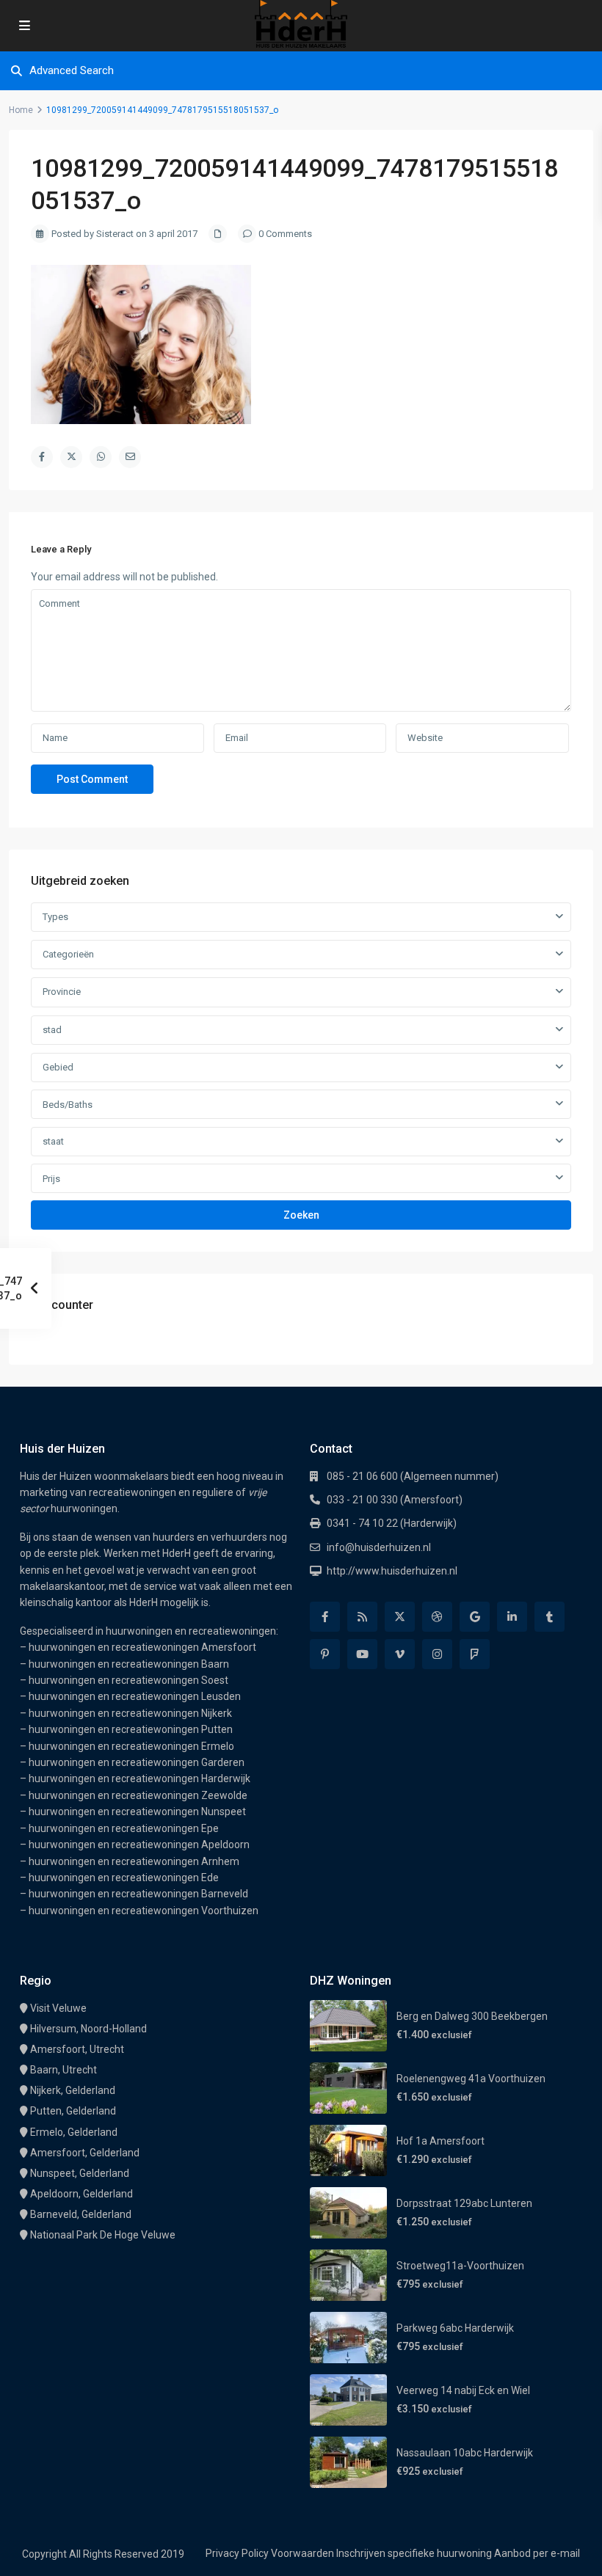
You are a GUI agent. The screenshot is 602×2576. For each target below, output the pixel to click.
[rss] (362, 1617)
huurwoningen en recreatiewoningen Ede (124, 1878)
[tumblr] (550, 1617)
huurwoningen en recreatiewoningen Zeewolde (138, 1795)
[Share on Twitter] (71, 457)
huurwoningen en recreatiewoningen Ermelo (131, 1746)
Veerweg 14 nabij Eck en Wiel (463, 2390)
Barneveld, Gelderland (81, 2214)
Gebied (58, 1067)
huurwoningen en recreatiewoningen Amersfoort (142, 1647)
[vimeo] (400, 1654)
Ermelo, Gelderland (74, 2132)
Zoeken (301, 1215)
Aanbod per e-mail (537, 2553)
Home (21, 110)
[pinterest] (325, 1654)
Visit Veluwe (58, 2008)
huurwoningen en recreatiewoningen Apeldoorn (139, 1845)
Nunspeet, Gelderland (80, 2173)
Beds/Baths (68, 1105)
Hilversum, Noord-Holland (88, 2029)
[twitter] (400, 1617)
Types (55, 917)
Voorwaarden (302, 2553)
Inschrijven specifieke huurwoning (414, 2553)
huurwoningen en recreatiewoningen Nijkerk (130, 1713)
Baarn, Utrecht (64, 2070)
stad (52, 1030)
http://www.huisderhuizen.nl (392, 1571)
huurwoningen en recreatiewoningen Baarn (129, 1664)
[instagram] (437, 1654)
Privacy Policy (237, 2553)
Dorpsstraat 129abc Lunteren (464, 2203)
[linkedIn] (512, 1617)
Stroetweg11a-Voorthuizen (460, 2266)
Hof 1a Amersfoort (440, 2141)
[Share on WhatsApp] (101, 457)
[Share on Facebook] (42, 457)
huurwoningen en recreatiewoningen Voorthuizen (144, 1911)
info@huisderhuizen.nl (379, 1547)
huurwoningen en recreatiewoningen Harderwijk (139, 1778)
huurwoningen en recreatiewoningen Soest (128, 1680)
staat (53, 1141)
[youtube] (362, 1654)
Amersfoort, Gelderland (85, 2153)
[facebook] (325, 1617)
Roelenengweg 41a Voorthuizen (471, 2079)
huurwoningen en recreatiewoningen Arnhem (134, 1861)
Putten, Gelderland (73, 2111)
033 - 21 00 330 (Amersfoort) (395, 1500)
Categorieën (68, 954)
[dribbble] (437, 1617)
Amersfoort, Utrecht (77, 2049)
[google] (475, 1617)
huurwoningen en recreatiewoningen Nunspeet (137, 1811)
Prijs (51, 1179)
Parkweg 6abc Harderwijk (455, 2328)
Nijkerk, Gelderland (73, 2090)
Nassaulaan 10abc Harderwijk (465, 2453)
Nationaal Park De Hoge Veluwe (103, 2235)
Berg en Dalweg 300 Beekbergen (472, 2016)
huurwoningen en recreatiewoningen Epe (124, 1828)
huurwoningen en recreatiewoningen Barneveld (138, 1894)
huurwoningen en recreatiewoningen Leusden (135, 1696)
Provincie (62, 992)
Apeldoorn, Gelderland (81, 2194)
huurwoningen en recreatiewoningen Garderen (137, 1762)
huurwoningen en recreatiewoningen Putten (131, 1729)
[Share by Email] (130, 457)
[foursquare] (475, 1654)
